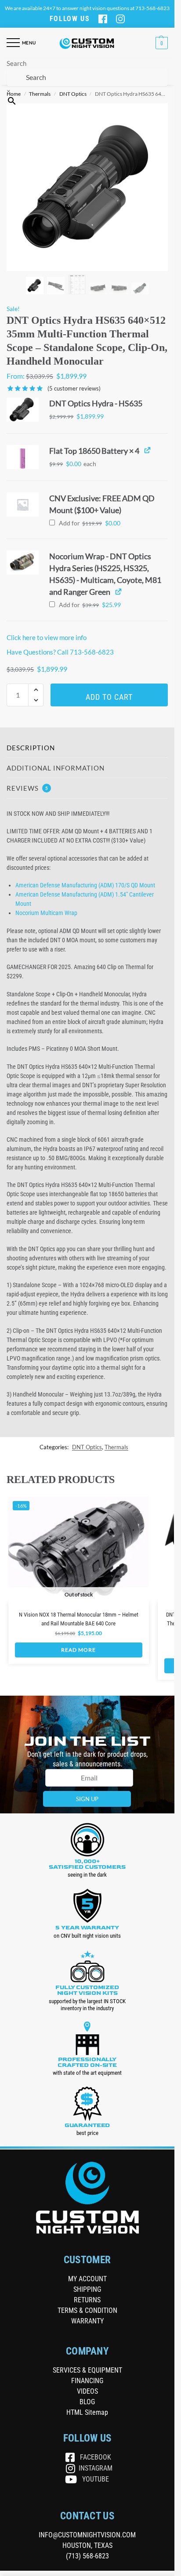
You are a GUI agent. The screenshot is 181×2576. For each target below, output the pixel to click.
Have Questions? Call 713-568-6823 (60, 652)
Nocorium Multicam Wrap (46, 913)
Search (16, 63)
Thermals (116, 1447)
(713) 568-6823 (87, 2556)
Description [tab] (31, 748)
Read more (78, 1650)
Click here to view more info (47, 637)
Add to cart (109, 697)
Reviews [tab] (27, 788)
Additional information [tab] (56, 768)
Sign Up (87, 1799)
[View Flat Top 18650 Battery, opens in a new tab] (147, 450)
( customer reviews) (74, 389)
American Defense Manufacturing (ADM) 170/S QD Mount (85, 885)
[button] (161, 43)
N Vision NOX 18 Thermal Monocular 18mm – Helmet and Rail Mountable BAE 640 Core (79, 1619)
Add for (89, 523)
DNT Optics (87, 1447)
